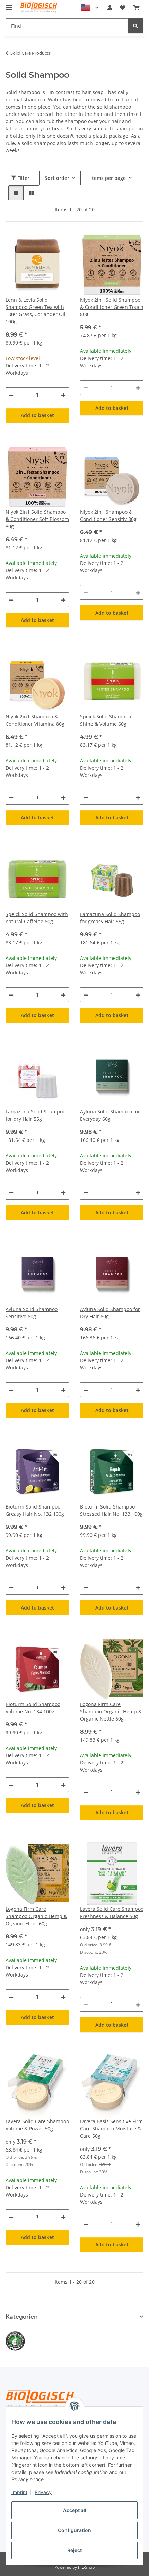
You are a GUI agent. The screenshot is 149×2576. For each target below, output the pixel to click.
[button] (110, 8)
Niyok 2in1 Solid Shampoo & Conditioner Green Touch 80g (112, 307)
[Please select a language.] (90, 8)
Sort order (57, 178)
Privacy (43, 2492)
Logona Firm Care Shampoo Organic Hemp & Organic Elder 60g (36, 1916)
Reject (74, 2550)
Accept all (75, 2510)
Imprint (19, 2492)
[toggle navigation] (9, 4)
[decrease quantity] (11, 395)
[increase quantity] (63, 395)
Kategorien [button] (22, 2317)
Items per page (108, 178)
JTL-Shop (86, 2567)
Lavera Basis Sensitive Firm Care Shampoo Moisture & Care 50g (111, 2129)
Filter (23, 178)
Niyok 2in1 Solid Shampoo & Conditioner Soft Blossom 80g (37, 519)
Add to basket (37, 415)
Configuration (74, 2530)
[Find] (135, 26)
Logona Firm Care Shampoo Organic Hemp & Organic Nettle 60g (111, 1711)
